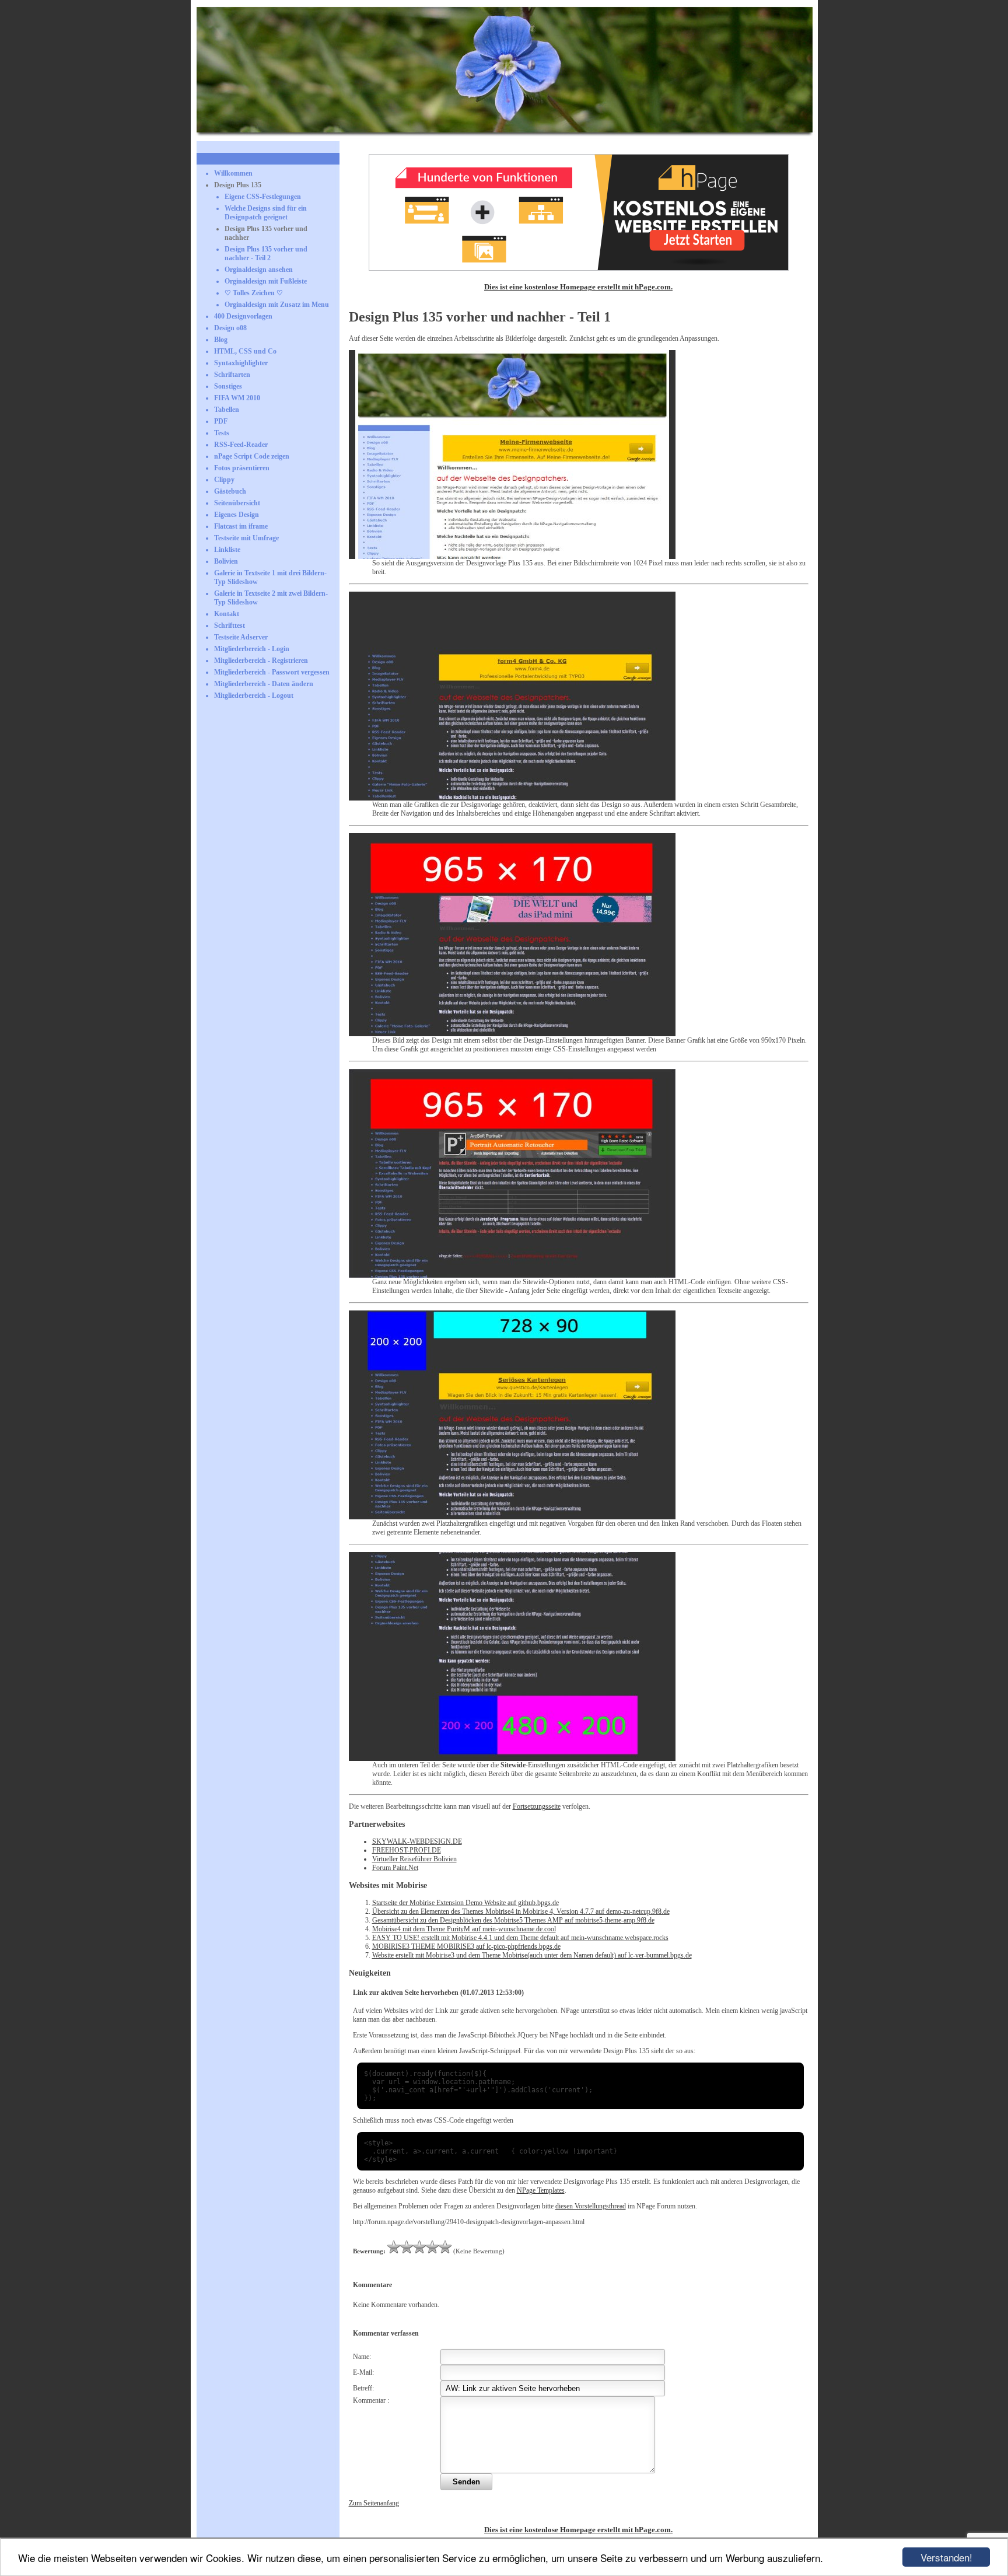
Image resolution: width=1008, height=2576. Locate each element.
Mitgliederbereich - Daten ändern (264, 684)
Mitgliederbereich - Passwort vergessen (272, 672)
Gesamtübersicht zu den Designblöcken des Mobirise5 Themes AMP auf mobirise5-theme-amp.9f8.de (513, 1920)
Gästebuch (230, 491)
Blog (221, 340)
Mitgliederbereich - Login (252, 649)
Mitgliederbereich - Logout (254, 695)
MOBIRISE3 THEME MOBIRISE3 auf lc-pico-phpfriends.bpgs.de (466, 1946)
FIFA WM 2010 (237, 398)
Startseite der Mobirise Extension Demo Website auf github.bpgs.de (466, 1903)
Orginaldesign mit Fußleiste (266, 281)
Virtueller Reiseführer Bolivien (414, 1859)
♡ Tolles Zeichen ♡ (254, 293)
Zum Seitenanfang (374, 2503)
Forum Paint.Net (395, 1868)
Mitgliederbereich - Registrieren (261, 660)
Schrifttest (230, 625)
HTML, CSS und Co (245, 351)
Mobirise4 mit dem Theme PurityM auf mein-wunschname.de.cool (464, 1929)
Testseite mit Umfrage (246, 538)
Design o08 (230, 328)
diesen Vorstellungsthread (591, 2206)
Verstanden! (946, 2557)
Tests (222, 433)
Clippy (224, 480)
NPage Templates (541, 2190)
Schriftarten (232, 375)
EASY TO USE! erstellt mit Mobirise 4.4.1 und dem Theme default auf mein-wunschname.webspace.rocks (520, 1938)
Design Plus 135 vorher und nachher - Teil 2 (266, 254)
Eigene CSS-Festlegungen (263, 197)
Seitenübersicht (237, 503)
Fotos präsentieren (242, 468)
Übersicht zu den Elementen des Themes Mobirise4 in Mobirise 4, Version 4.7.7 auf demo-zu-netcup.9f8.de (521, 1911)
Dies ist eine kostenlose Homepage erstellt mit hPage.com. (578, 287)
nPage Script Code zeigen (252, 456)
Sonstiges (228, 386)
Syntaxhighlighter (241, 363)
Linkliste (227, 550)
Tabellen (227, 410)
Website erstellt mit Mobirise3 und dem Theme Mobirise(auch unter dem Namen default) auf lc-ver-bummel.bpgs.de (532, 1955)
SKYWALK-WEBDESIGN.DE (417, 1841)
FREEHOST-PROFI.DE (407, 1850)
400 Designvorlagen (243, 316)
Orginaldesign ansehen (259, 270)
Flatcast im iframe (241, 526)
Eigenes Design (237, 515)
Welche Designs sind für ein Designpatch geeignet (266, 213)
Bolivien (226, 561)
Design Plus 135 (238, 185)
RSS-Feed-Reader (241, 445)
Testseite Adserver (241, 637)
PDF (221, 421)
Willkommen (233, 173)
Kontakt (227, 614)
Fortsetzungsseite (537, 1806)
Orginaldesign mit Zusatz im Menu (277, 305)
